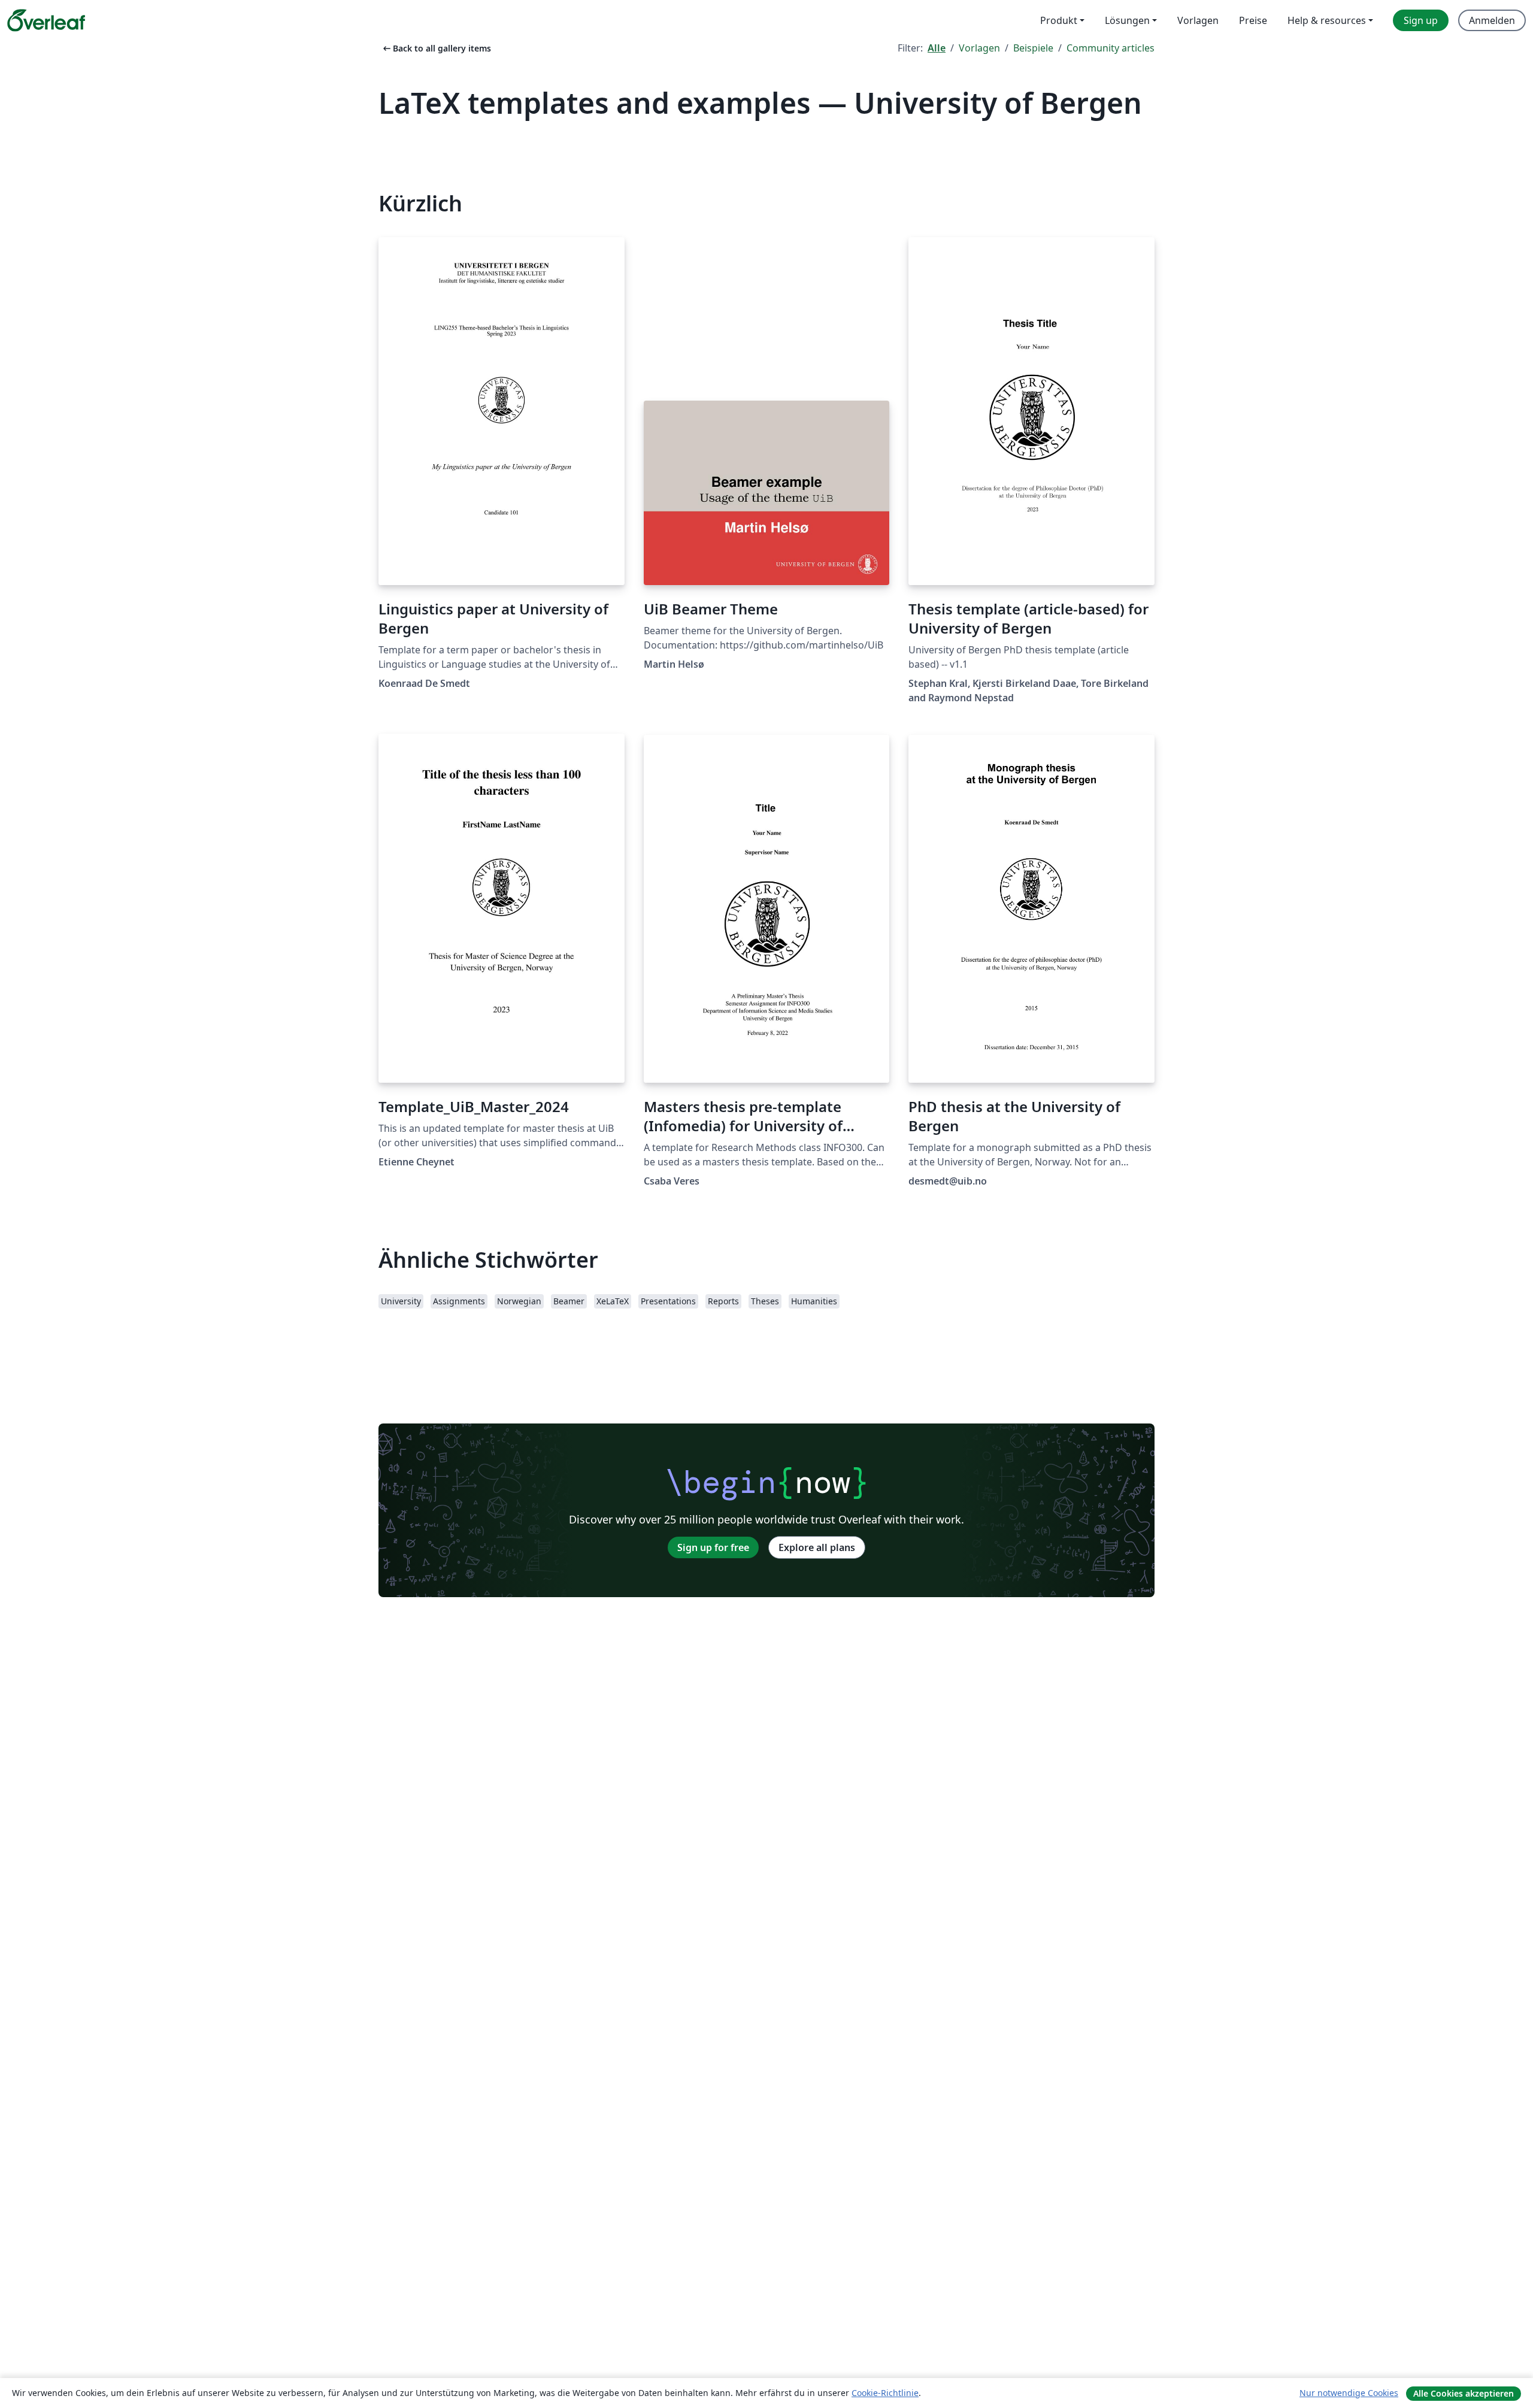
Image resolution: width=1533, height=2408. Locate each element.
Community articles (1111, 48)
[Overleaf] (46, 20)
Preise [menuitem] (1253, 20)
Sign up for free (713, 1547)
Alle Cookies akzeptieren (1464, 2393)
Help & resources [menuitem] (1327, 20)
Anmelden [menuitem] (1492, 20)
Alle (937, 48)
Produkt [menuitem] (1059, 20)
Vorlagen (979, 48)
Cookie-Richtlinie (885, 2393)
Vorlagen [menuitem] (1198, 20)
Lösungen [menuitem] (1127, 20)
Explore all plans (817, 1547)
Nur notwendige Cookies (1349, 2393)
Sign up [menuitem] (1421, 20)
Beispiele (1033, 48)
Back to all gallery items (436, 48)
